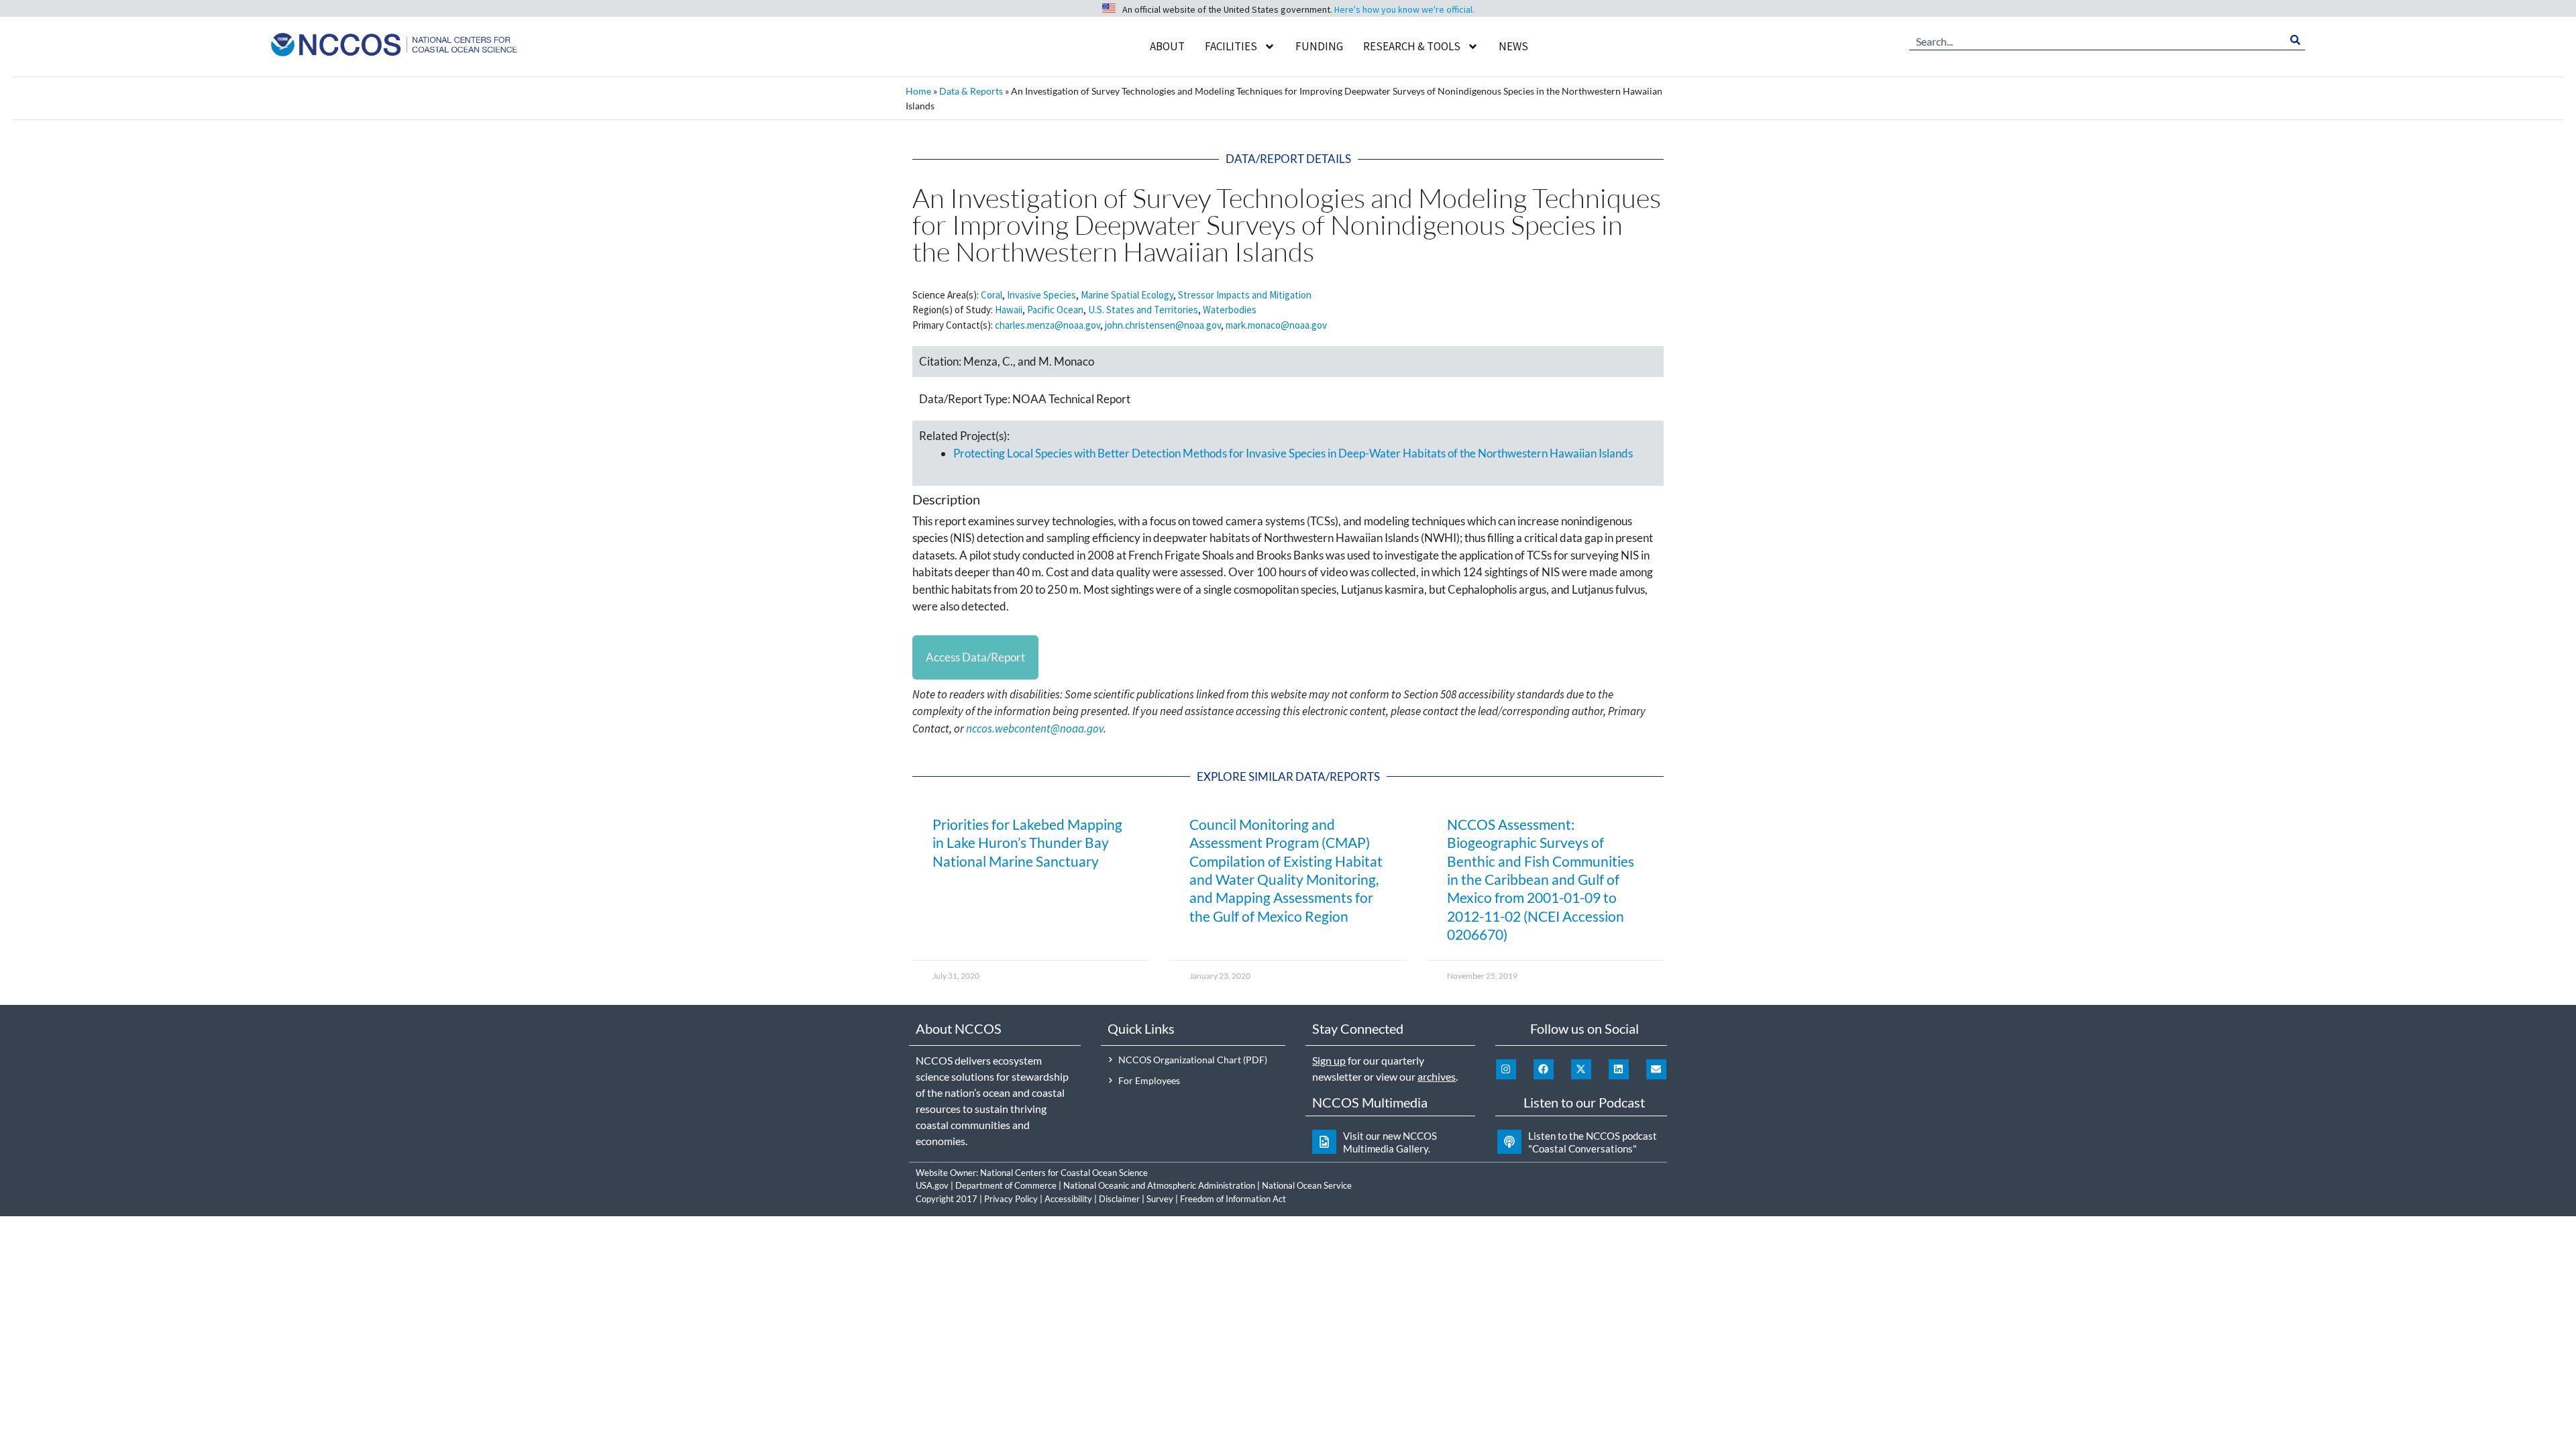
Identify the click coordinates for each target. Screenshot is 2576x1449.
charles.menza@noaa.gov (1048, 325)
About (1167, 46)
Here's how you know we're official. (1404, 9)
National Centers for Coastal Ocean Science (1064, 1173)
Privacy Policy (1011, 1199)
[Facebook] (1544, 1069)
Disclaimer (1119, 1199)
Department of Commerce (1006, 1185)
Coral (991, 295)
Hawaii (1009, 310)
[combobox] (2097, 40)
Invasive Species (1041, 295)
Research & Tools (1412, 46)
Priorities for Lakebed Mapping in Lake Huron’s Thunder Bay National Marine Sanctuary (1027, 843)
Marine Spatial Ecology (1127, 295)
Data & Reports (971, 91)
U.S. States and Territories (1143, 310)
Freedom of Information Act (1233, 1199)
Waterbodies (1230, 310)
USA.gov (932, 1185)
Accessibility (1068, 1199)
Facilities (1231, 46)
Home (918, 91)
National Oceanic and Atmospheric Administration (1159, 1185)
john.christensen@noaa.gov (1163, 325)
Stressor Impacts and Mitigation (1245, 295)
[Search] (2295, 40)
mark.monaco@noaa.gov (1276, 325)
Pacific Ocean (1055, 310)
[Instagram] (1506, 1069)
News (1513, 46)
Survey (1160, 1199)
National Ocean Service (1307, 1185)
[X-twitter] (1581, 1069)
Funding (1319, 46)
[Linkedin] (1619, 1069)
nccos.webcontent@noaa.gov (1035, 729)
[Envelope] (1656, 1069)
